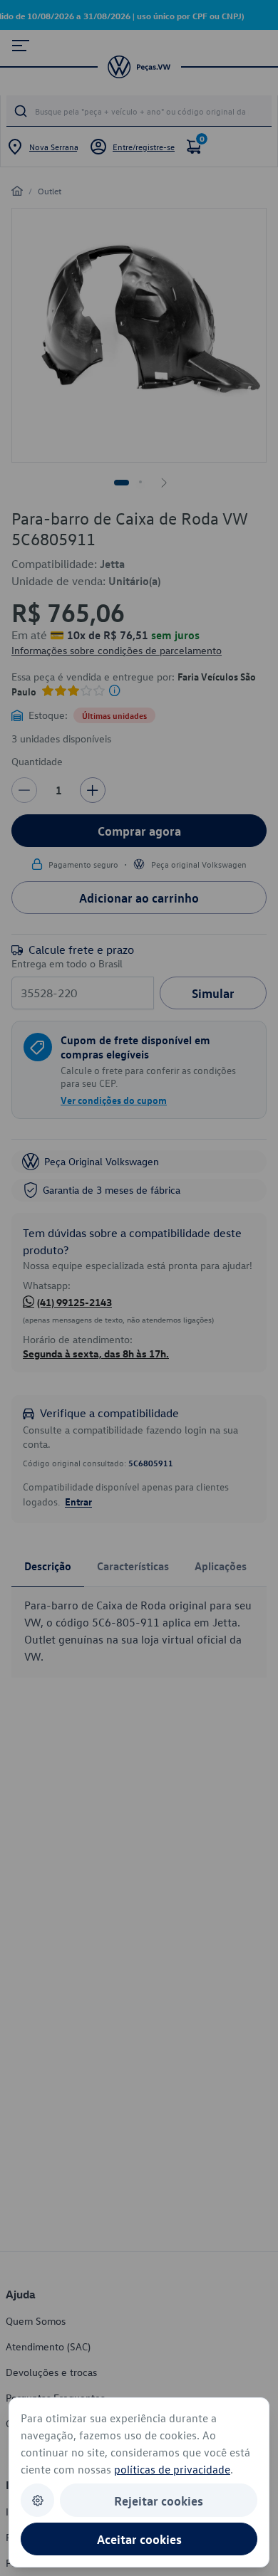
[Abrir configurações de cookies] (37, 2500)
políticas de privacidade (172, 2469)
